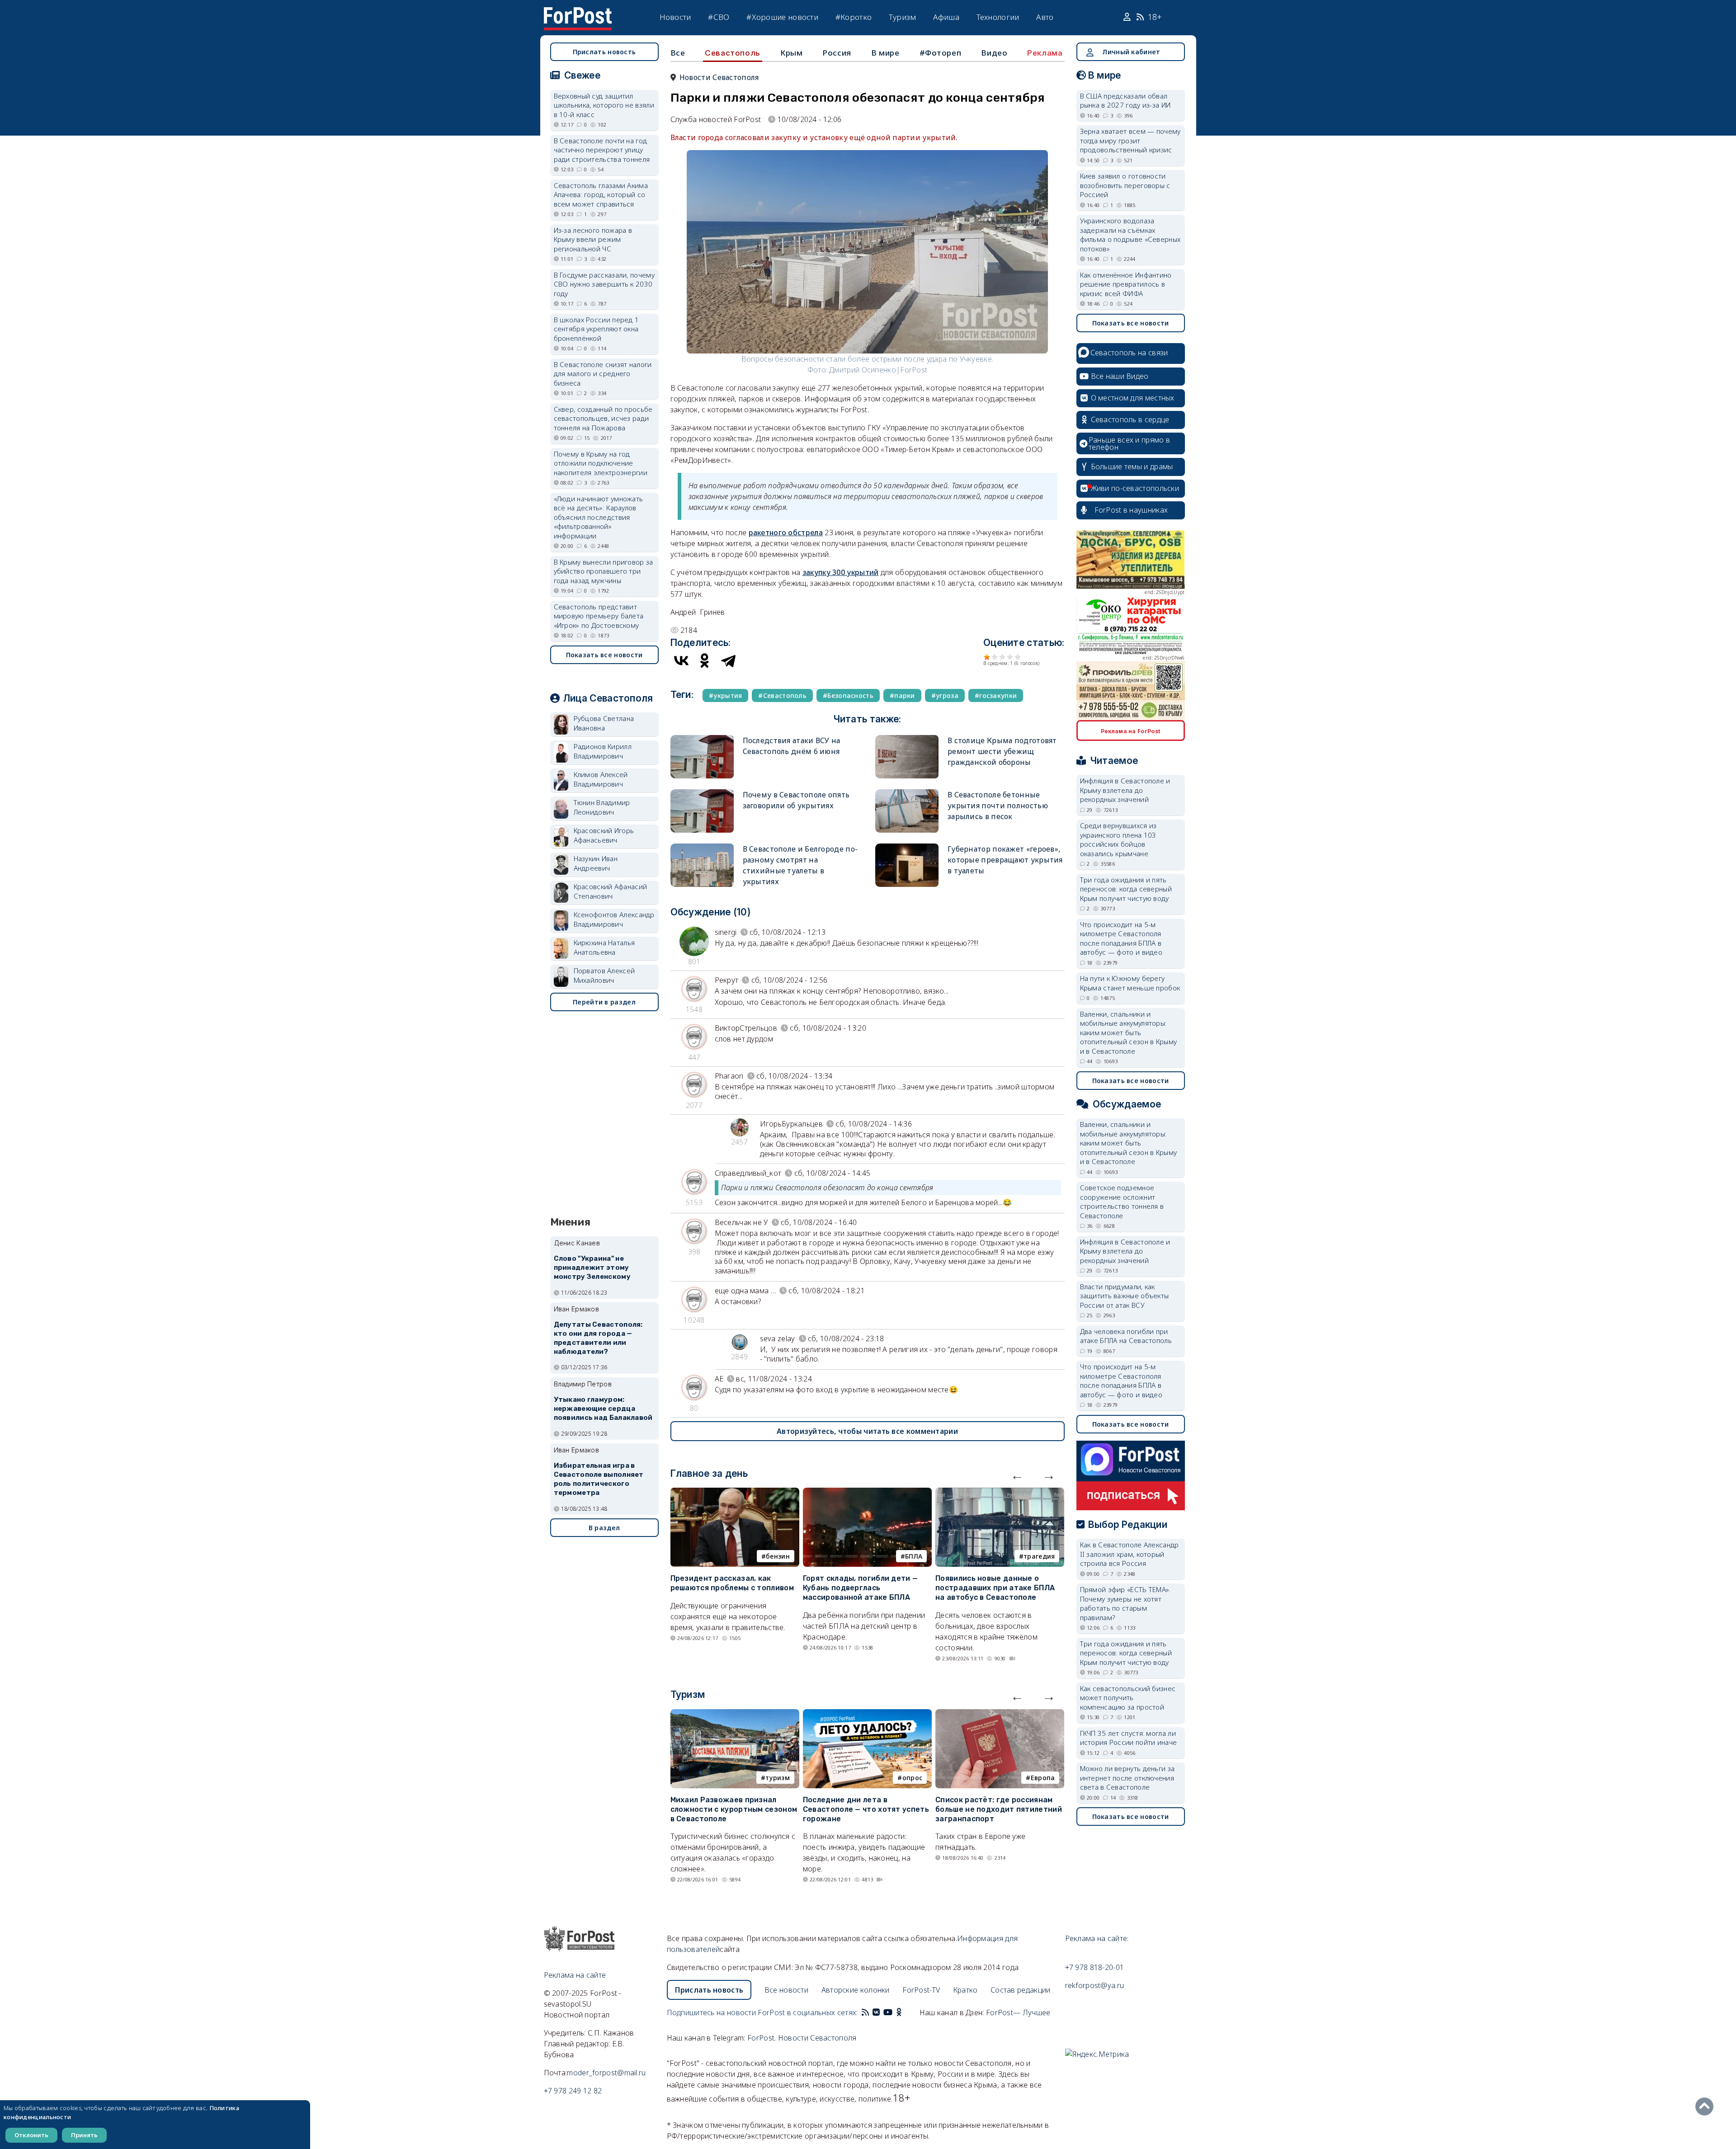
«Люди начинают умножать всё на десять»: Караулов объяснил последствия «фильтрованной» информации (599, 517)
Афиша (946, 17)
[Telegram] (728, 660)
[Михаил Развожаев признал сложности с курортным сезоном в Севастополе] (735, 1715)
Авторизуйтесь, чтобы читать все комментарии (867, 1431)
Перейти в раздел (604, 1002)
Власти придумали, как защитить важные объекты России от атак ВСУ (1125, 1296)
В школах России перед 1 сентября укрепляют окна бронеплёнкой (597, 329)
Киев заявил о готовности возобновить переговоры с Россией (1125, 185)
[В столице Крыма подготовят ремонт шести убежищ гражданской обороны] (907, 739)
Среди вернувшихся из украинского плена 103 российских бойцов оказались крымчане (1118, 839)
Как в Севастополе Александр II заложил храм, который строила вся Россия (1130, 1554)
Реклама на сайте (575, 1975)
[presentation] (1017, 1475)
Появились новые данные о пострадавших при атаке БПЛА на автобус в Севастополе (995, 1588)
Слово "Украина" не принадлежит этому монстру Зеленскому (592, 1268)
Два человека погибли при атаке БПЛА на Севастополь (1126, 1336)
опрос (913, 1778)
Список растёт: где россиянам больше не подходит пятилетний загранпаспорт (999, 1809)
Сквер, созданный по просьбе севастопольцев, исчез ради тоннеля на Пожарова (603, 418)
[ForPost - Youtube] (888, 2012)
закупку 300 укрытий (841, 572)
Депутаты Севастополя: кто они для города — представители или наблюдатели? (598, 1338)
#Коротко (854, 17)
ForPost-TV (921, 1990)
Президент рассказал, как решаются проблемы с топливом (732, 1583)
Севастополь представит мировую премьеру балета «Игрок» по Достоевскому (599, 616)
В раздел (604, 1528)
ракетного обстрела (786, 533)
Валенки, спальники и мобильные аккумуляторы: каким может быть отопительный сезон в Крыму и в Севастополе (1129, 1032)
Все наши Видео (1120, 376)
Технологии (998, 17)
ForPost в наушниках (1131, 510)
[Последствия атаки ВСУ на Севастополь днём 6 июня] (702, 739)
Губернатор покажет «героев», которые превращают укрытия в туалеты (1005, 860)
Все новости (786, 1990)
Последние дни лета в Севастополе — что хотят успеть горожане (866, 1809)
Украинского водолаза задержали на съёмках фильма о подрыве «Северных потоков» (1130, 235)
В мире (885, 53)
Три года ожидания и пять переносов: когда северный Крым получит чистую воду (1126, 889)
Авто (1045, 17)
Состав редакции (1021, 1990)
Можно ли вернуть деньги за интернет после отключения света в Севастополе (1127, 1778)
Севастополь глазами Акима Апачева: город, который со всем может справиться (601, 195)
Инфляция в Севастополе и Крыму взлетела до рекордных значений (1125, 790)
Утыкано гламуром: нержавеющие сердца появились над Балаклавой (603, 1409)
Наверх (1707, 2107)
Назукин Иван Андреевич (596, 863)
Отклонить (31, 2135)
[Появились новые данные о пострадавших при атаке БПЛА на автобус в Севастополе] (1000, 1493)
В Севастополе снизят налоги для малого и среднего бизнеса (603, 374)
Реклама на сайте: (1097, 1938)
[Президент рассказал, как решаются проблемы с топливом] (735, 1493)
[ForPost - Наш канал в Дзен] (905, 2012)
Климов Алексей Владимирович (601, 779)
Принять (84, 2135)
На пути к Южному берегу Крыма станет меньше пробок (1130, 983)
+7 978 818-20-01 (1095, 1967)
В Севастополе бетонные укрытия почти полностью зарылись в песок (998, 806)
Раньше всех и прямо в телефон (1129, 443)
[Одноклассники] (705, 660)
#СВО (719, 17)
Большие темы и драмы (1132, 467)
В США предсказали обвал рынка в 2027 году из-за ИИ (1125, 101)
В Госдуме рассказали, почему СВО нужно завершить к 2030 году (604, 284)
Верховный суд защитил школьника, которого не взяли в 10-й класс (604, 105)
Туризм (903, 17)
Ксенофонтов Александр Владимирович (614, 919)
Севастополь (733, 53)
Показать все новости (604, 655)
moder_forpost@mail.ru (606, 2073)
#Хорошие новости (782, 17)
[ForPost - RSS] (865, 2012)
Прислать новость (604, 52)
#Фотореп (941, 53)
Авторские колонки (856, 1990)
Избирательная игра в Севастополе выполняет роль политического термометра (599, 1479)
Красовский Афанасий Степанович (611, 891)
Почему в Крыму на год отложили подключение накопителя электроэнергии (601, 463)
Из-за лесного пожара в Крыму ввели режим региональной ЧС (593, 239)
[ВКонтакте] (681, 660)
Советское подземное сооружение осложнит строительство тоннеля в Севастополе (1122, 1202)
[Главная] (578, 13)
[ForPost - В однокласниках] (899, 2012)
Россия (837, 53)
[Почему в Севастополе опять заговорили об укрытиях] (702, 793)
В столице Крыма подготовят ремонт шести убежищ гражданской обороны (1002, 751)
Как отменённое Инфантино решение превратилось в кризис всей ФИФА (1126, 284)
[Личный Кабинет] (1128, 17)
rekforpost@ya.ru (1095, 1985)
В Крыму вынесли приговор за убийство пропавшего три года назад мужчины (604, 571)
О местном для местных (1133, 398)
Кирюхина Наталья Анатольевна (604, 947)
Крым (791, 53)
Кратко (965, 1990)
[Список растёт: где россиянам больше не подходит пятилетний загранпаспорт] (1000, 1715)
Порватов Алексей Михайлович (604, 975)
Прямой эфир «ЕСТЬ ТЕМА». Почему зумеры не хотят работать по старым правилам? (1125, 1603)
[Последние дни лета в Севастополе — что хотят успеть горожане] (867, 1715)
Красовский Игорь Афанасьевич (604, 835)
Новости (675, 17)
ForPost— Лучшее (1018, 2012)
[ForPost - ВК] (876, 2012)
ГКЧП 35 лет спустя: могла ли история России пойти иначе (1129, 1738)
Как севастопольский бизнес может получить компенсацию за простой (1128, 1698)
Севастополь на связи (1129, 353)
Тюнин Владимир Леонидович (602, 807)
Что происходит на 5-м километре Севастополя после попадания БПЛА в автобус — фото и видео (1121, 938)
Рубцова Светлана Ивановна (604, 723)
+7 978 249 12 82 (573, 2091)
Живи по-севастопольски (1135, 488)
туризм (778, 1778)
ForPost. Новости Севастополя (802, 2038)
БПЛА (914, 1556)
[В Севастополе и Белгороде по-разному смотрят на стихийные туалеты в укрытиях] (702, 847)
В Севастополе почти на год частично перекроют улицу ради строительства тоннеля (602, 150)
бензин (778, 1556)
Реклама (1045, 53)
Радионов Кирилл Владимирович (603, 751)
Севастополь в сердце (1130, 419)
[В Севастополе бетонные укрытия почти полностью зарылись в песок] (907, 793)
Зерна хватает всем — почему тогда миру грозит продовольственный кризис (1130, 140)
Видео (994, 53)
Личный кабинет (1131, 52)
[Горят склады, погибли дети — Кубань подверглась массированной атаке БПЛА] (867, 1493)
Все (678, 53)
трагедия (1039, 1556)
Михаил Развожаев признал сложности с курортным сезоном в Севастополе (734, 1809)
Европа (1043, 1778)
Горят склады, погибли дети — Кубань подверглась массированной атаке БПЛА (860, 1588)
